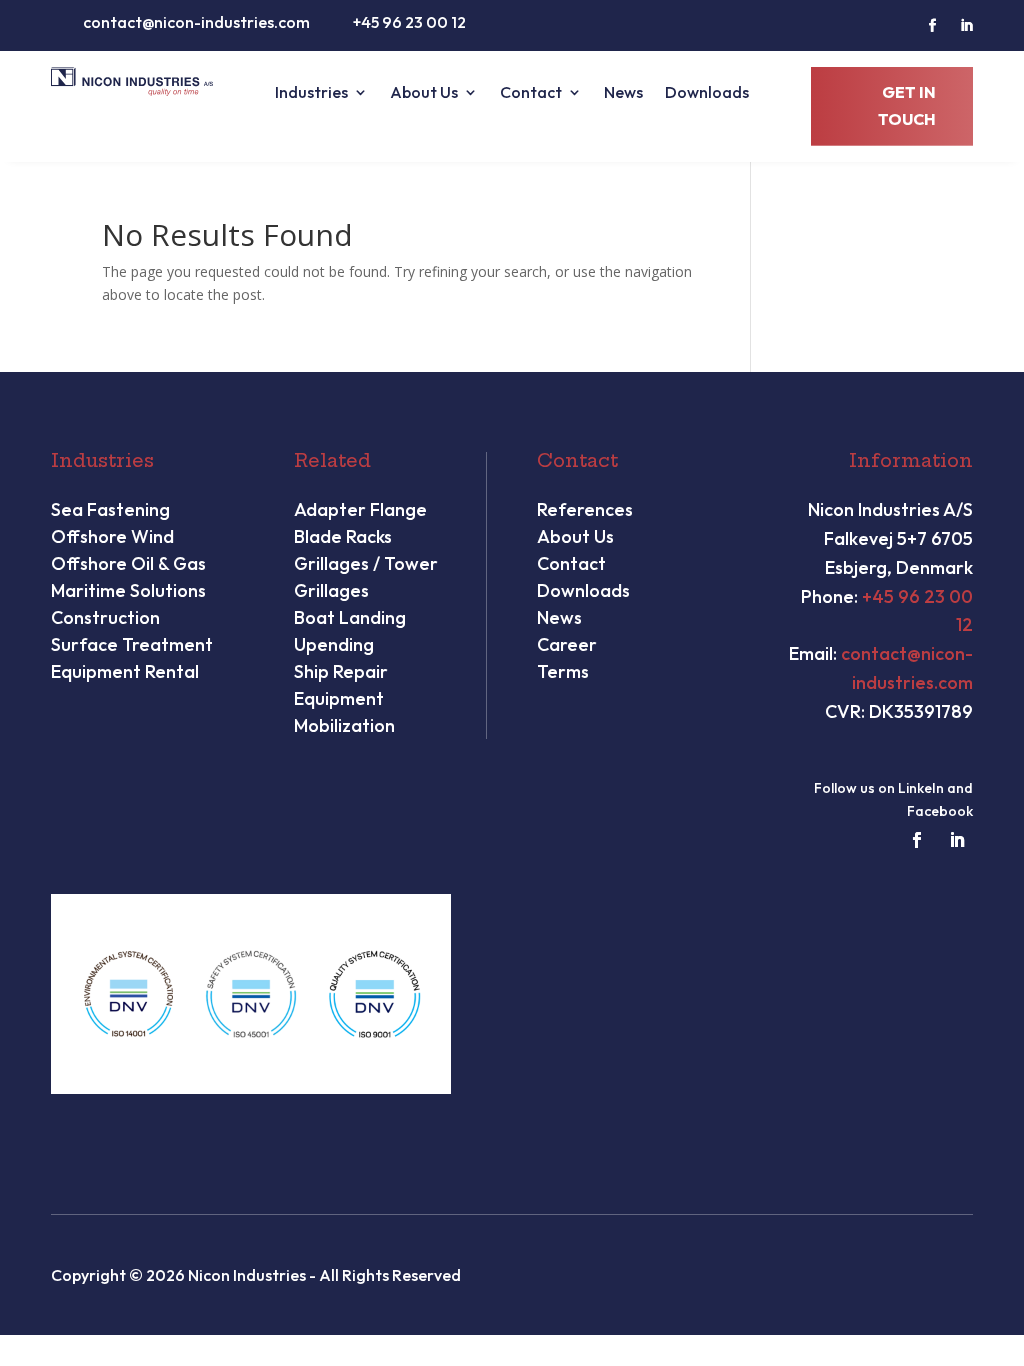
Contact (531, 93)
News (623, 93)
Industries (311, 93)
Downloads (707, 93)
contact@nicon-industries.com (196, 22)
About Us (424, 93)
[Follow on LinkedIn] (967, 26)
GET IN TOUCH (907, 105)
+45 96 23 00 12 (409, 22)
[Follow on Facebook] (933, 26)
